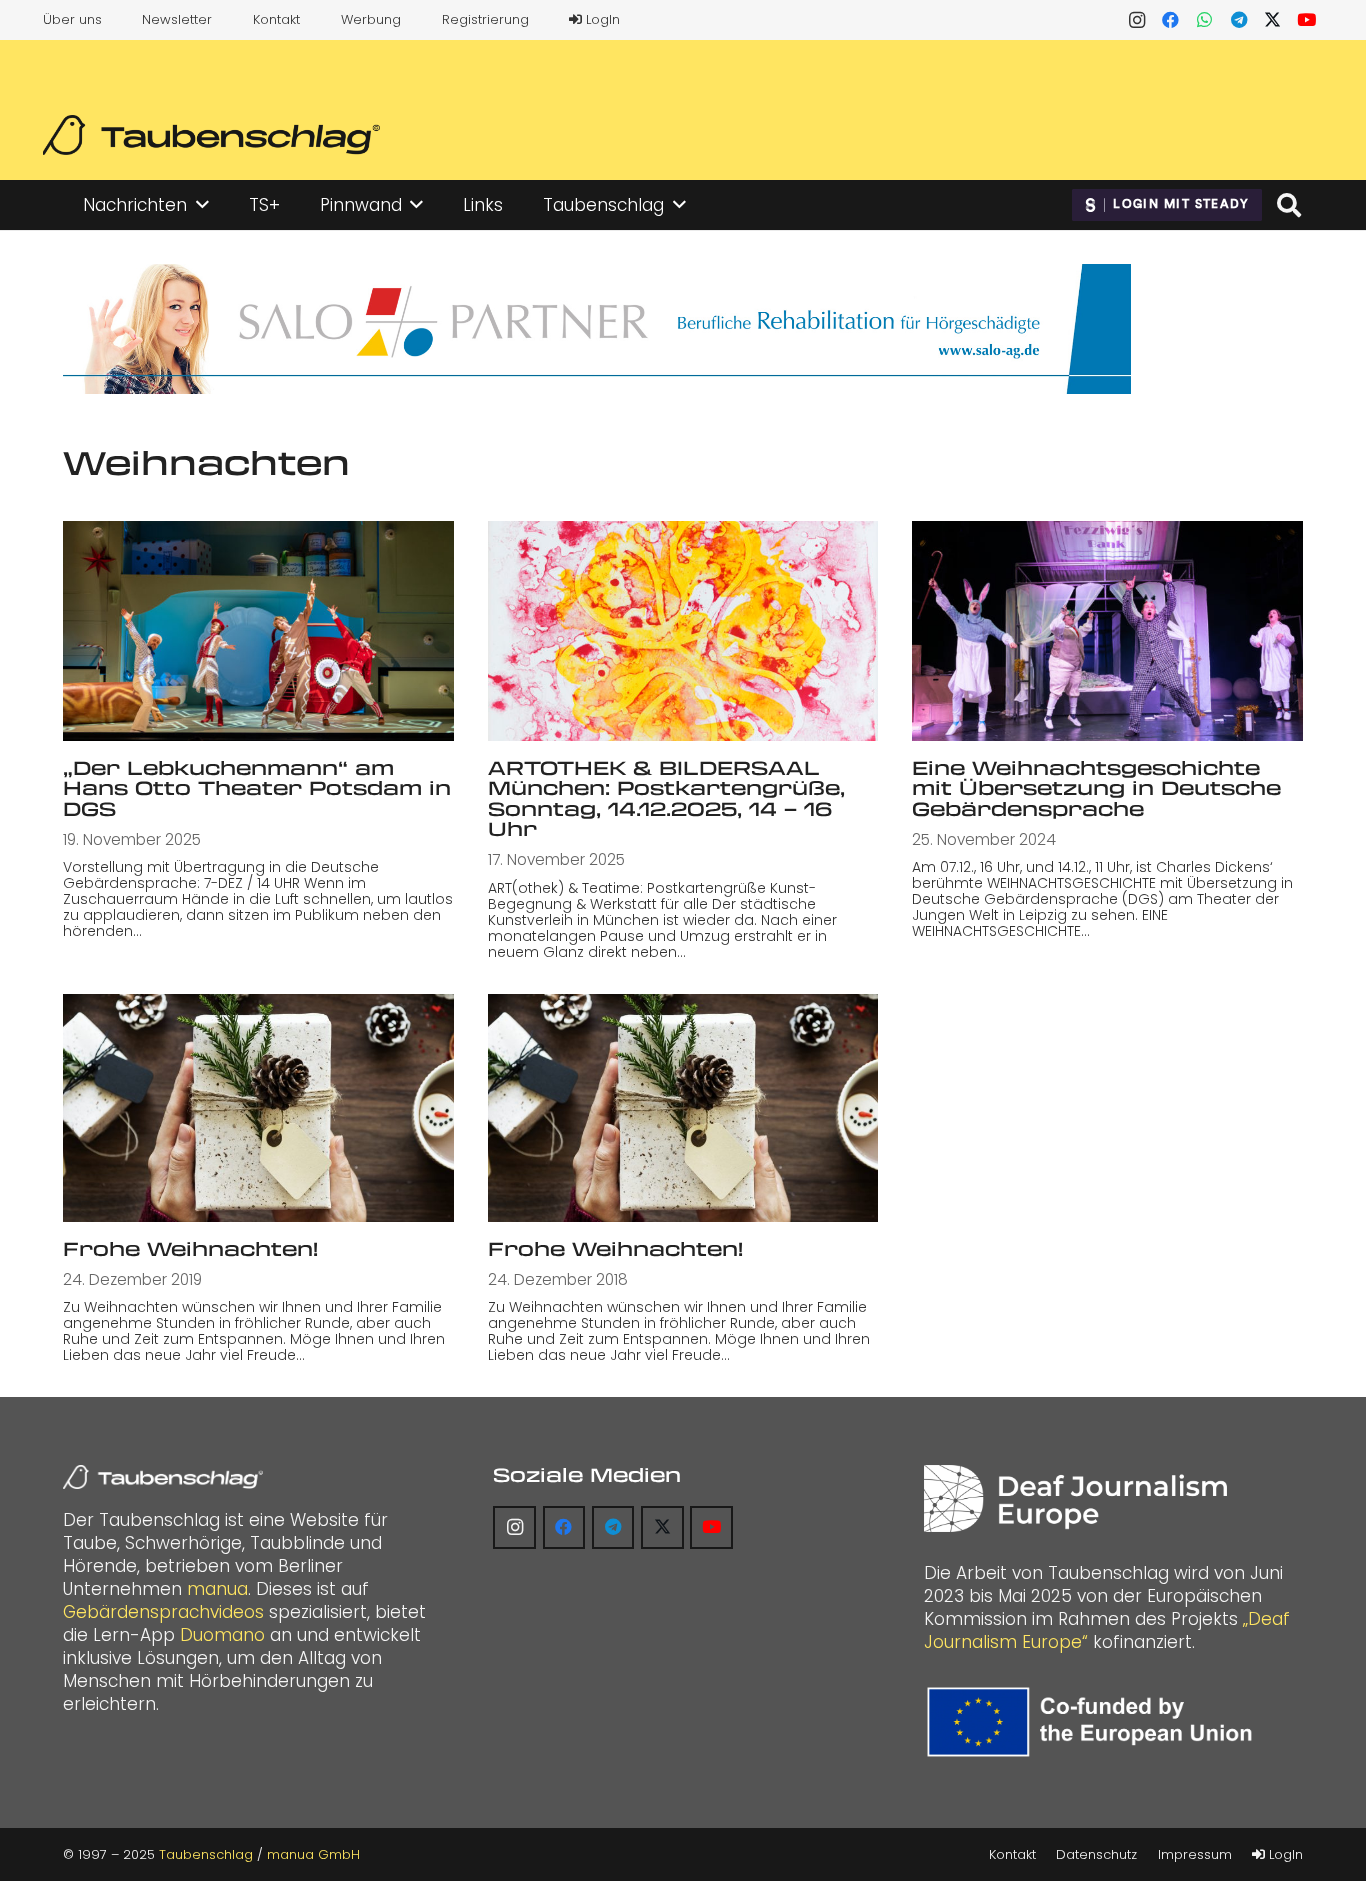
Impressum (1195, 1854)
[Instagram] (1137, 20)
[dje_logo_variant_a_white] (1075, 1498)
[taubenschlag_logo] (211, 135)
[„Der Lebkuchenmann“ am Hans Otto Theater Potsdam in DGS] (258, 630)
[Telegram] (1239, 20)
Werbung (371, 19)
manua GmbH (313, 1854)
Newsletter (177, 19)
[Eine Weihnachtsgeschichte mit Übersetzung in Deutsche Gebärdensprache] (1107, 630)
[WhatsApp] (1205, 20)
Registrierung (485, 19)
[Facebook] (1171, 20)
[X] (1273, 20)
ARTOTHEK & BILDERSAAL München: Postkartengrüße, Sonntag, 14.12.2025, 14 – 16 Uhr (666, 798)
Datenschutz (1096, 1854)
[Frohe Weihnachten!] (258, 1108)
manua (217, 1589)
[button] (202, 205)
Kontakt (276, 19)
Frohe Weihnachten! (190, 1248)
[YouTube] (1307, 20)
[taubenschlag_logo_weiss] (163, 1477)
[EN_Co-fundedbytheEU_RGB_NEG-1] (1094, 1722)
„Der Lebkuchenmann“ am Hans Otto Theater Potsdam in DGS (257, 788)
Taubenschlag (206, 1854)
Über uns (72, 19)
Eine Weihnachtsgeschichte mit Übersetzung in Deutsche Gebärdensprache (1096, 788)
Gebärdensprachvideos (163, 1612)
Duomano (222, 1635)
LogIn (601, 19)
